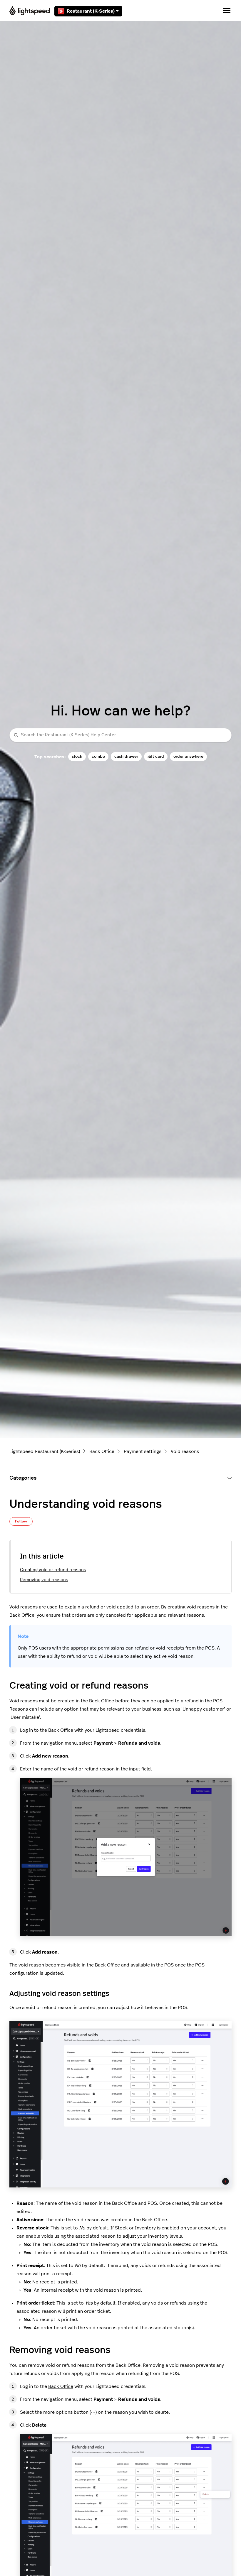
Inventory (145, 2228)
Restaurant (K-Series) (91, 11)
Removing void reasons (44, 1580)
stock (77, 756)
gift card (156, 756)
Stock (121, 2228)
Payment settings (143, 1451)
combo (98, 756)
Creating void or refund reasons (53, 1570)
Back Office (102, 1451)
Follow (21, 1521)
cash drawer (126, 756)
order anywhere (188, 756)
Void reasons (185, 1451)
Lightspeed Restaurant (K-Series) (45, 1451)
